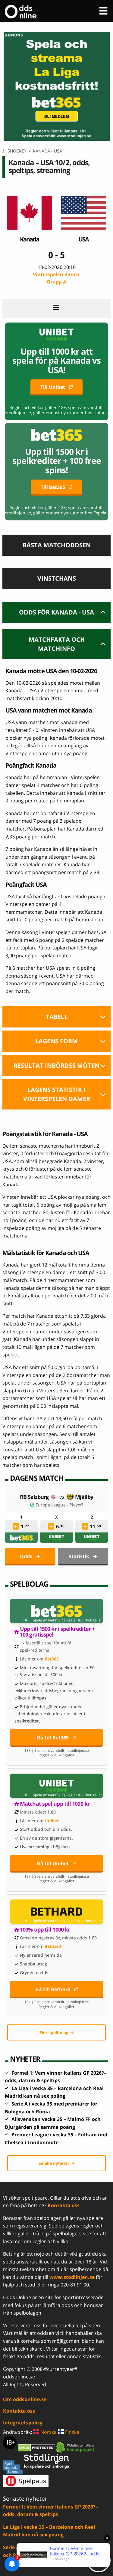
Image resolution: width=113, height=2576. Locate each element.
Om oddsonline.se (25, 2399)
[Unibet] (57, 1538)
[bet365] (21, 1538)
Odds (26, 1556)
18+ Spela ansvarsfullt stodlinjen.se (57, 1751)
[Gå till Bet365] (56, 1611)
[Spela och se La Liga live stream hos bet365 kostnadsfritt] (56, 139)
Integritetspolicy (23, 2423)
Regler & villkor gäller (84, 1620)
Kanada (29, 239)
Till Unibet (53, 387)
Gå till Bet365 (53, 1738)
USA (83, 239)
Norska (48, 2432)
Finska (72, 2432)
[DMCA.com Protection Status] (37, 2447)
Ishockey (16, 151)
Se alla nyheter (54, 2163)
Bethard (53, 1946)
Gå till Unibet (53, 1863)
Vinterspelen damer (56, 278)
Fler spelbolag (54, 2032)
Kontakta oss (64, 2205)
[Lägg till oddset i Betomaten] (16, 1526)
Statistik (79, 1556)
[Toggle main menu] (103, 11)
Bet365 (52, 1659)
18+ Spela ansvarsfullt (43, 1620)
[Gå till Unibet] (56, 1786)
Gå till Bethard (53, 1989)
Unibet (52, 1821)
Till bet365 (53, 487)
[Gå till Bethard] (56, 1912)
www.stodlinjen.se (72, 2277)
